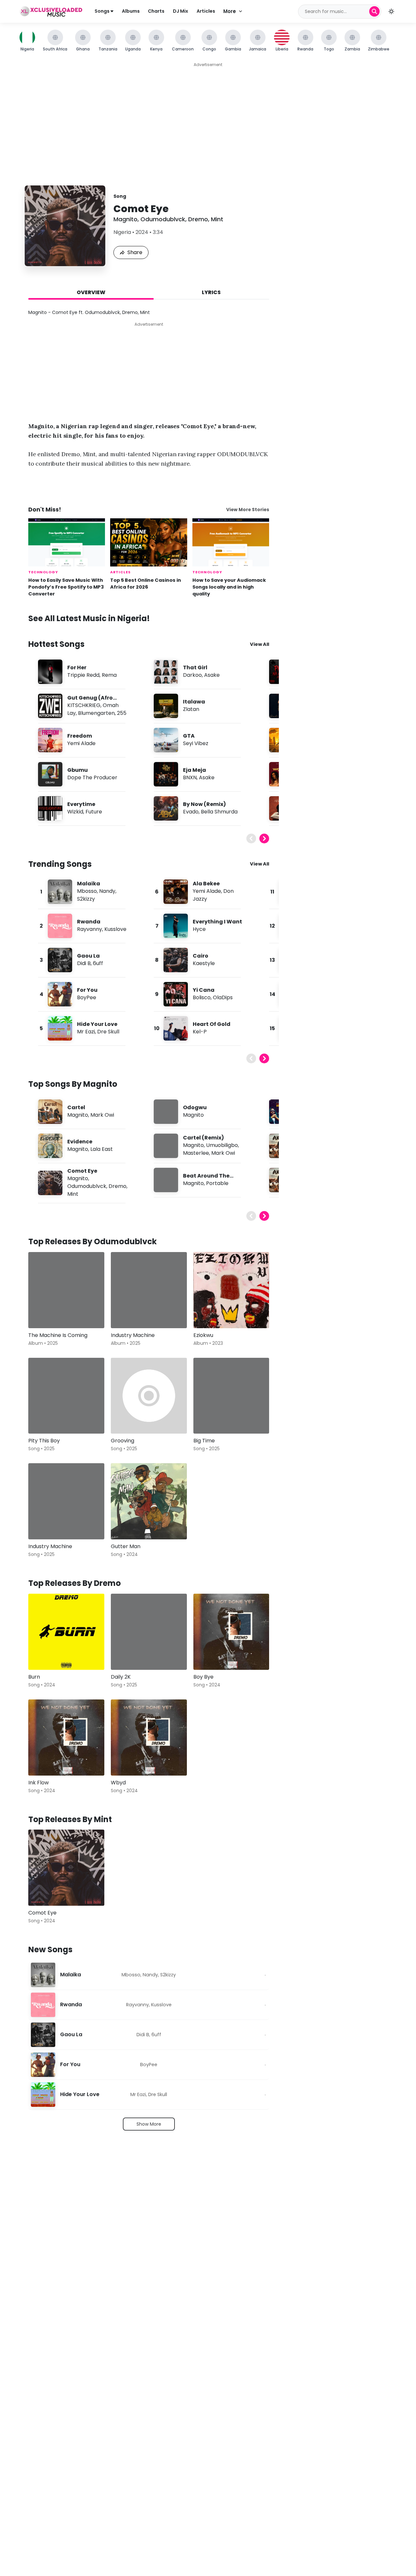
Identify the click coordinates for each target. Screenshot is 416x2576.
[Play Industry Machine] (125, 1314)
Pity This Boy (44, 1441)
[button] (391, 11)
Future (94, 812)
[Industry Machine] (149, 1290)
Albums (131, 11)
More (230, 11)
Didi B (84, 963)
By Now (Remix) (204, 804)
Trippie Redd (83, 675)
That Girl (195, 668)
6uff (98, 963)
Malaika (89, 884)
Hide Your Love (97, 1024)
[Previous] (251, 838)
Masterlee (196, 1153)
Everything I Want (217, 922)
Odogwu (195, 1107)
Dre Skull (108, 1032)
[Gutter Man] (149, 1501)
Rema (109, 675)
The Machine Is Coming (58, 1335)
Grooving (123, 1441)
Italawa (194, 702)
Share (135, 252)
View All (260, 644)
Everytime (81, 804)
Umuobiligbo (222, 1145)
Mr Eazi (86, 1032)
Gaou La (88, 956)
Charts (156, 11)
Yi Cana (204, 990)
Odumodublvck (163, 219)
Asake (212, 675)
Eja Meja (195, 770)
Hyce (199, 929)
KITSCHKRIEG (84, 705)
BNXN (190, 777)
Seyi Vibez (196, 743)
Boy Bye (203, 1677)
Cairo (201, 956)
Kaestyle (204, 963)
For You (87, 990)
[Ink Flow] (66, 1738)
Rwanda (89, 922)
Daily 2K (121, 1677)
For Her (77, 668)
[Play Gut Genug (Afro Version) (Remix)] (50, 706)
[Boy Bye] (231, 1632)
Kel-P (200, 1032)
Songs (103, 11)
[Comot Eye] (66, 1868)
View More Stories (248, 510)
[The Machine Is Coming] (66, 1290)
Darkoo (192, 675)
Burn (34, 1677)
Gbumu (78, 770)
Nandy (107, 891)
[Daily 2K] (149, 1632)
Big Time (204, 1441)
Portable (217, 1183)
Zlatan (191, 709)
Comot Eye (82, 1171)
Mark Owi (102, 1115)
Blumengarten (96, 713)
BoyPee (87, 997)
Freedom (80, 736)
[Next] (264, 838)
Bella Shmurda (219, 812)
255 (122, 713)
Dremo (198, 219)
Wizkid (75, 812)
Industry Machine (133, 1335)
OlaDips (223, 997)
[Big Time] (231, 1396)
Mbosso (87, 891)
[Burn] (66, 1632)
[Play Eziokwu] (208, 1314)
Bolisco (202, 997)
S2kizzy (86, 899)
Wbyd (118, 1783)
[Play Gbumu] (50, 774)
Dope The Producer (92, 777)
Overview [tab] (91, 292)
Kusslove (115, 929)
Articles (206, 11)
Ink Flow (39, 1783)
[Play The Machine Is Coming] (43, 1314)
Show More (149, 2124)
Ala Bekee (206, 884)
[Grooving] (149, 1396)
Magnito (125, 219)
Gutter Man (126, 1546)
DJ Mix (181, 11)
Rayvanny (90, 929)
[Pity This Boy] (66, 1396)
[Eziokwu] (231, 1290)
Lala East (102, 1149)
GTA (189, 736)
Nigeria (122, 232)
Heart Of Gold (212, 1024)
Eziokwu (203, 1335)
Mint (217, 219)
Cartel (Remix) (203, 1138)
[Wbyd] (149, 1738)
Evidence (80, 1142)
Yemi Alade (81, 743)
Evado (191, 812)
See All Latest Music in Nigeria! (89, 618)
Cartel (76, 1107)
